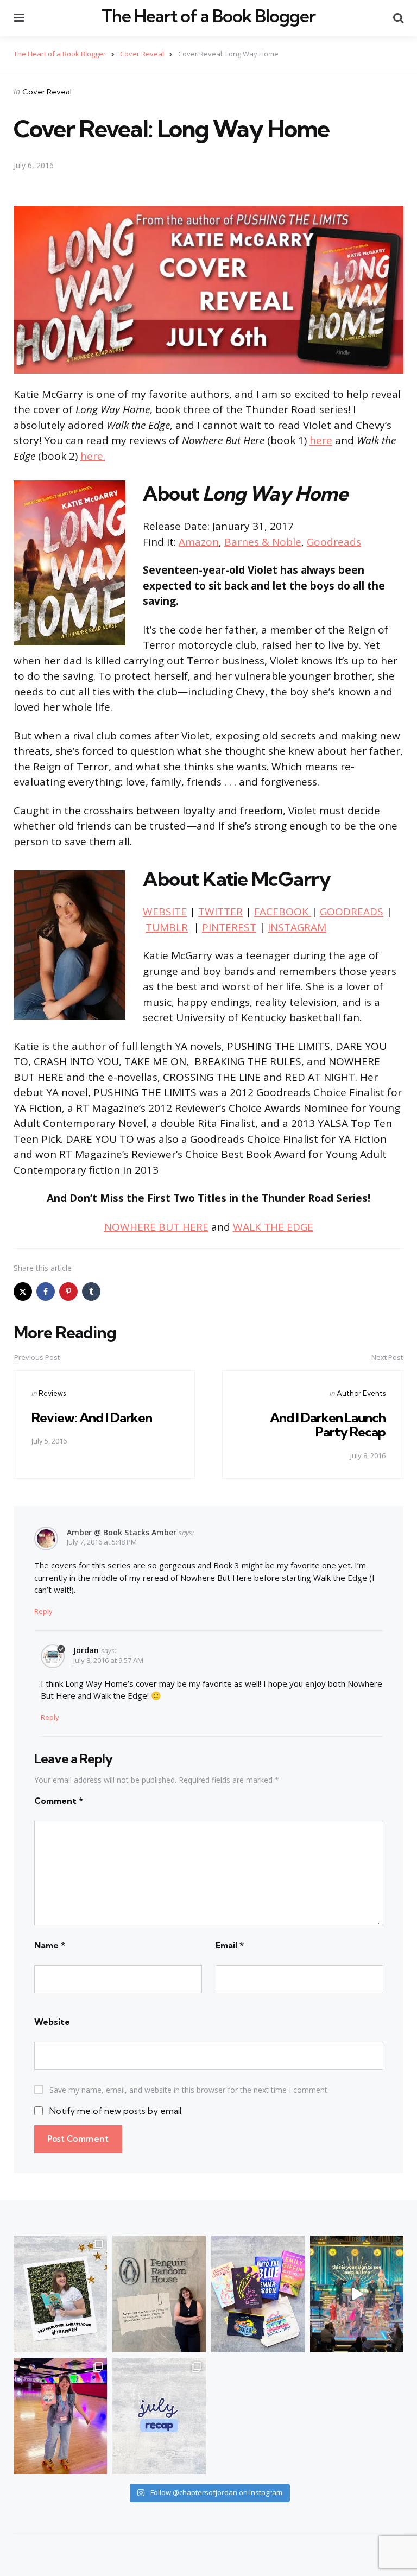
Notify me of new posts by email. (116, 2111)
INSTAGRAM (297, 927)
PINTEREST (229, 927)
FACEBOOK (283, 912)
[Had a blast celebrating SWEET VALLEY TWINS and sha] (60, 2416)
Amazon (199, 542)
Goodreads (334, 542)
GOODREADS (352, 912)
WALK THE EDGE (273, 1227)
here (321, 440)
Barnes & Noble (263, 542)
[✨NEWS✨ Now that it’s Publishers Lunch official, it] (159, 2294)
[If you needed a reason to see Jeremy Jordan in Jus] (357, 2294)
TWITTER (220, 912)
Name (50, 1945)
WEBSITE (165, 912)
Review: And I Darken (92, 1417)
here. (93, 456)
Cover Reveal (47, 92)
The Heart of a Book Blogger (208, 16)
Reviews (52, 1393)
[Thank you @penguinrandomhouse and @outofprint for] (258, 2294)
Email (230, 1945)
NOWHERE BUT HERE (156, 1227)
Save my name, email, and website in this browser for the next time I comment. (189, 2090)
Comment (59, 1801)
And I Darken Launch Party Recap (328, 1425)
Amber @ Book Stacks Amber (122, 1532)
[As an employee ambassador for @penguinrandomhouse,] (60, 2294)
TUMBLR (167, 927)
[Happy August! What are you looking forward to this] (159, 2416)
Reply (43, 1611)
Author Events (361, 1393)
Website (52, 2022)
